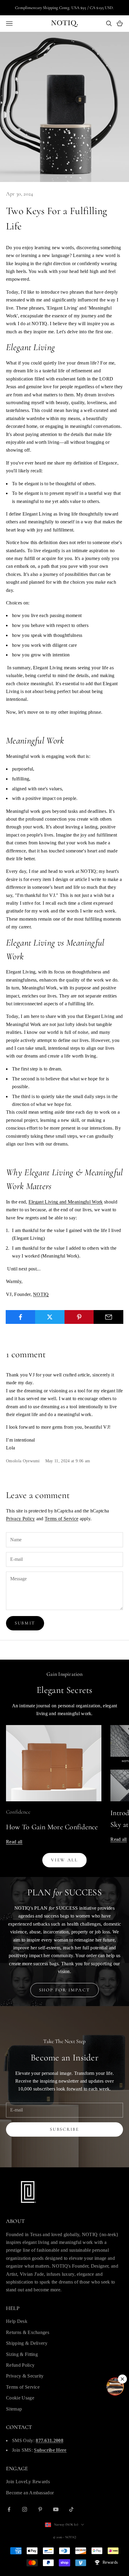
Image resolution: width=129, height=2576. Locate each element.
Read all (14, 1842)
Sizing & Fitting (22, 2354)
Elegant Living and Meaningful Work (66, 1202)
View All (64, 1860)
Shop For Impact (65, 1990)
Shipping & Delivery (27, 2343)
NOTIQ (41, 1294)
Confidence (18, 1812)
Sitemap (14, 2409)
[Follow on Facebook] (9, 2509)
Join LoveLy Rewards (28, 2482)
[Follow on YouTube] (56, 2509)
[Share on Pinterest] (79, 1317)
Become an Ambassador (30, 2493)
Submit (25, 1623)
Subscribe (64, 2129)
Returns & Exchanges (28, 2332)
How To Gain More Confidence (52, 1827)
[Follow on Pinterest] (40, 2509)
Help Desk (17, 2321)
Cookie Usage (20, 2398)
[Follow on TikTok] (71, 2509)
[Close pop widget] (122, 2379)
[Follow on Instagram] (25, 2509)
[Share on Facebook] (21, 1317)
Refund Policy (20, 2365)
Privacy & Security (25, 2376)
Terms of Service (61, 1519)
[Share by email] (108, 1317)
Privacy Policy (20, 1519)
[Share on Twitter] (50, 1317)
